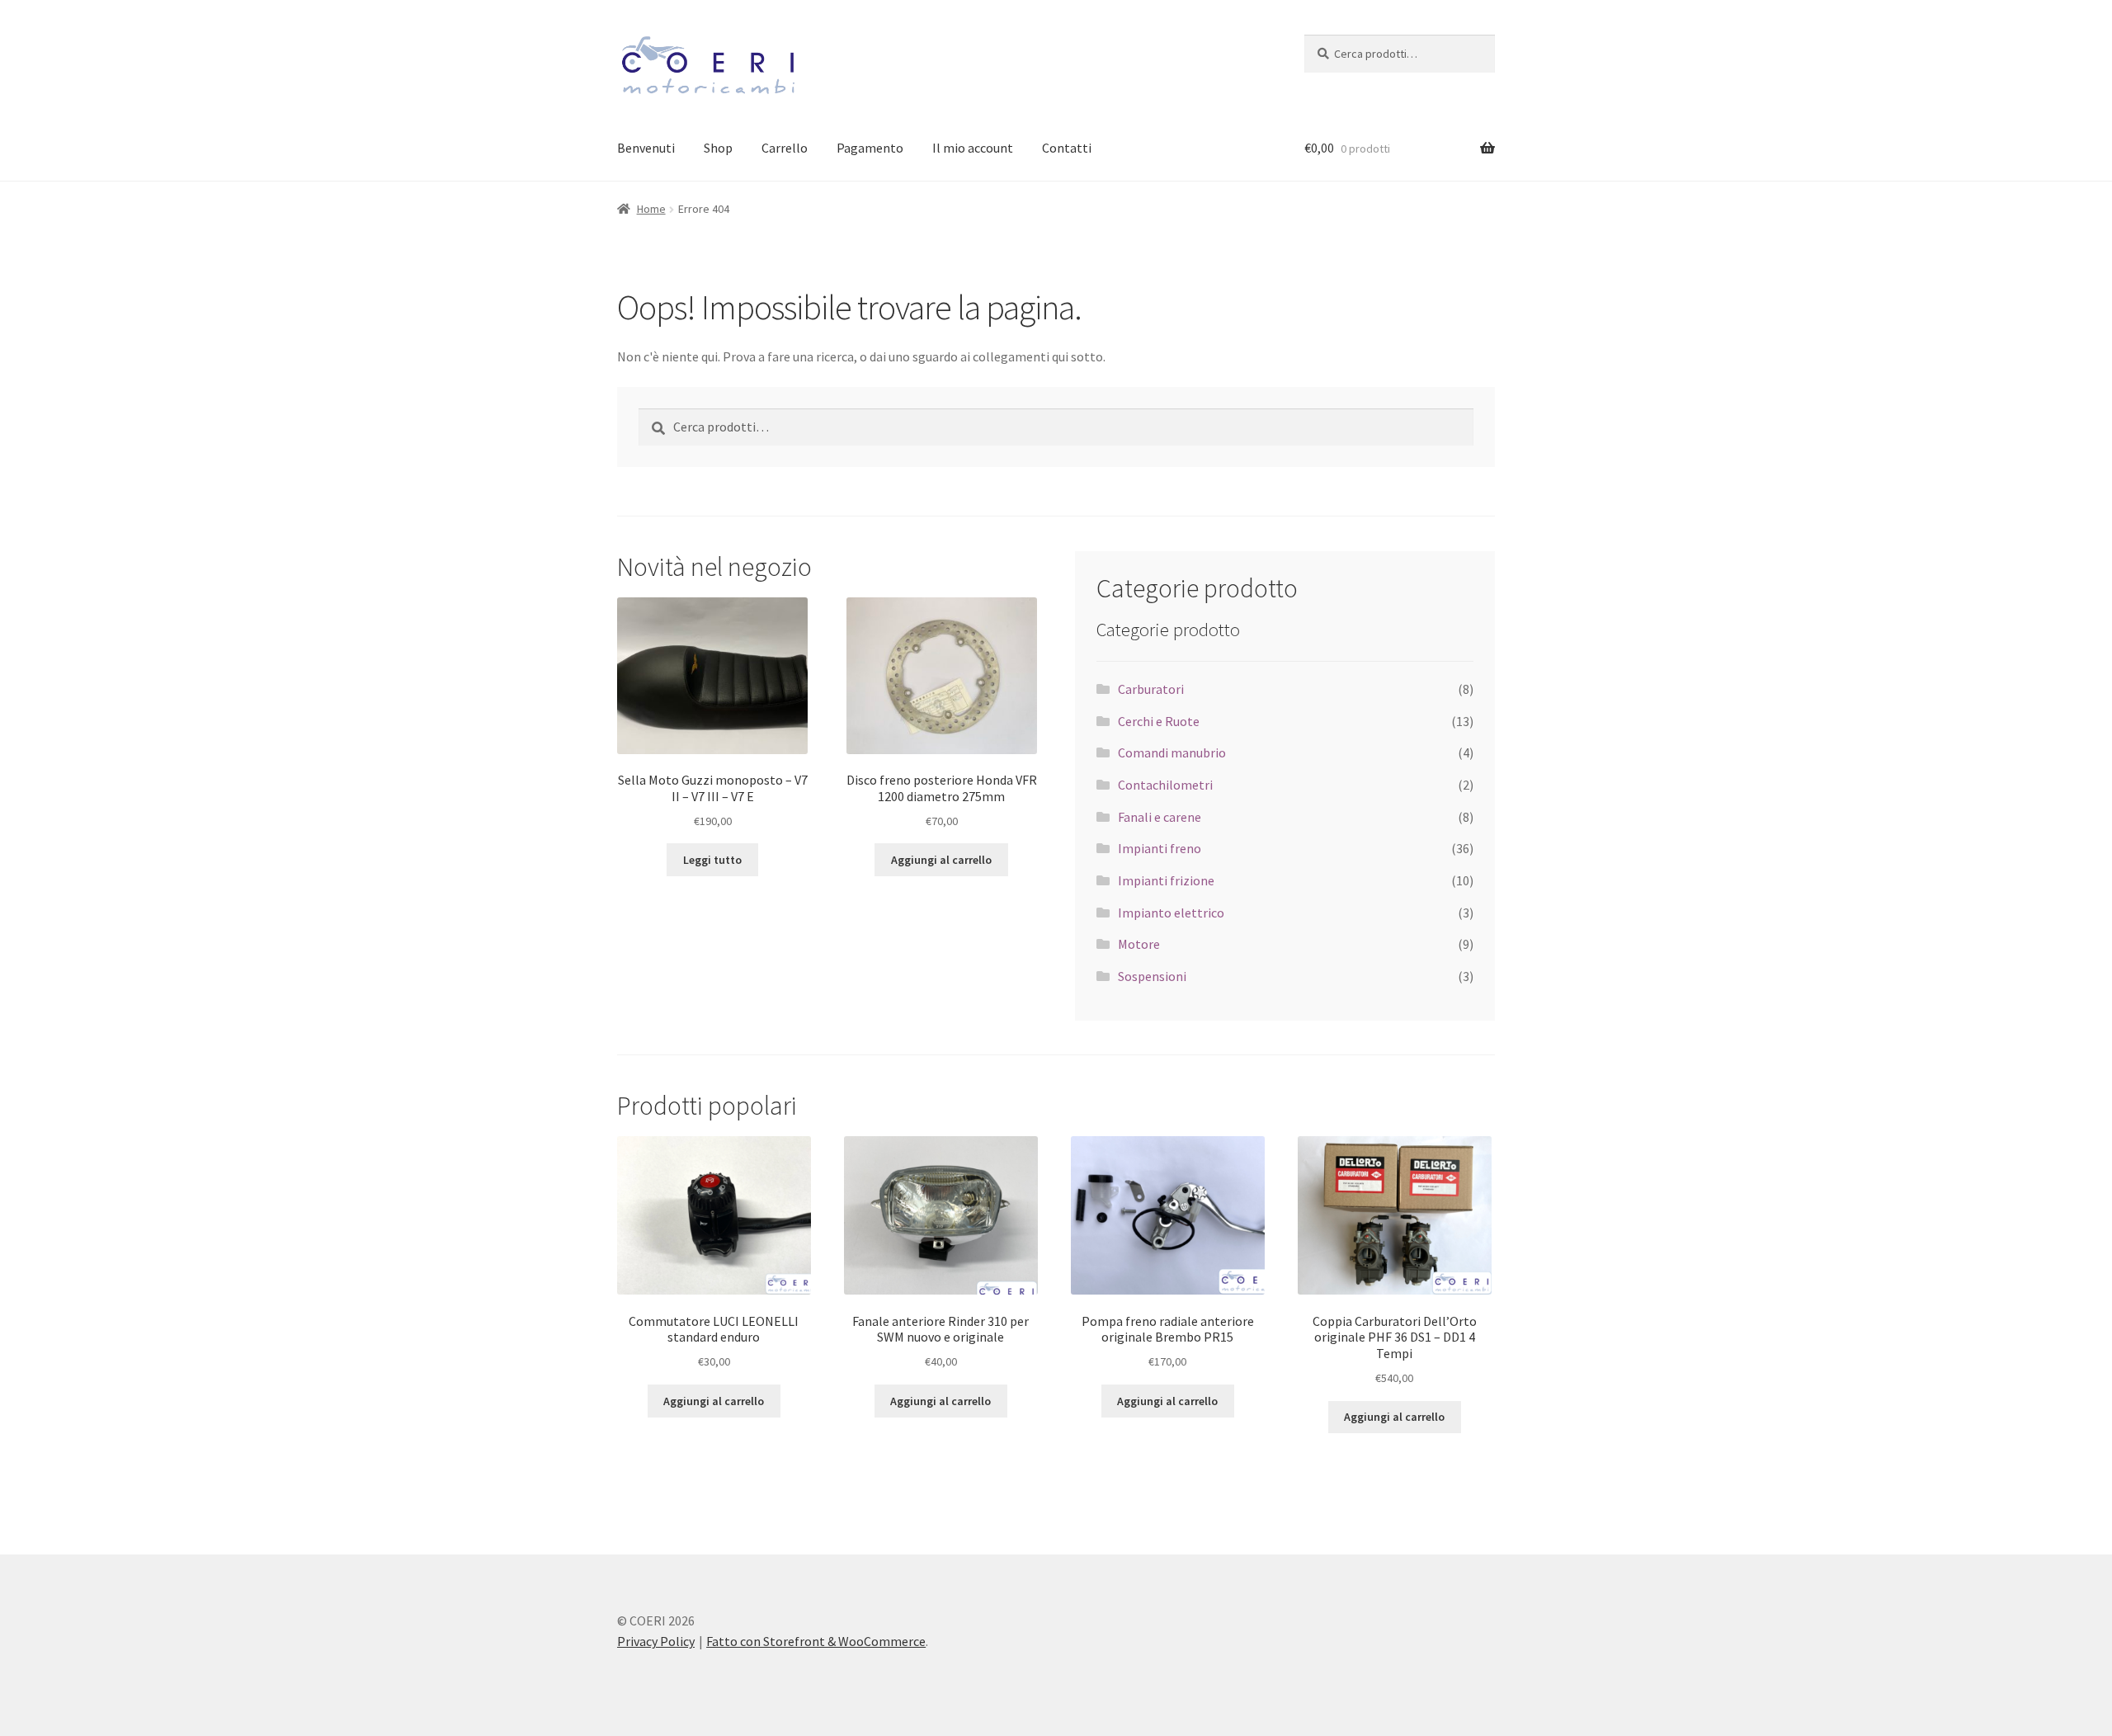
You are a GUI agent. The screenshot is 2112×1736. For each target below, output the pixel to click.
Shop (718, 148)
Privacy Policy (656, 1641)
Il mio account (973, 148)
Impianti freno (1160, 848)
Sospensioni (1152, 976)
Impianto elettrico (1171, 913)
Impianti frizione (1166, 880)
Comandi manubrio (1172, 752)
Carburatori (1151, 689)
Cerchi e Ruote (1159, 721)
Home (651, 209)
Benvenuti (646, 148)
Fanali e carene (1160, 817)
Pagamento (870, 148)
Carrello (785, 148)
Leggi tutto (712, 860)
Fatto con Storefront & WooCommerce (816, 1641)
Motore (1139, 944)
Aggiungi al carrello (941, 860)
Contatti (1067, 148)
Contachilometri (1165, 785)
